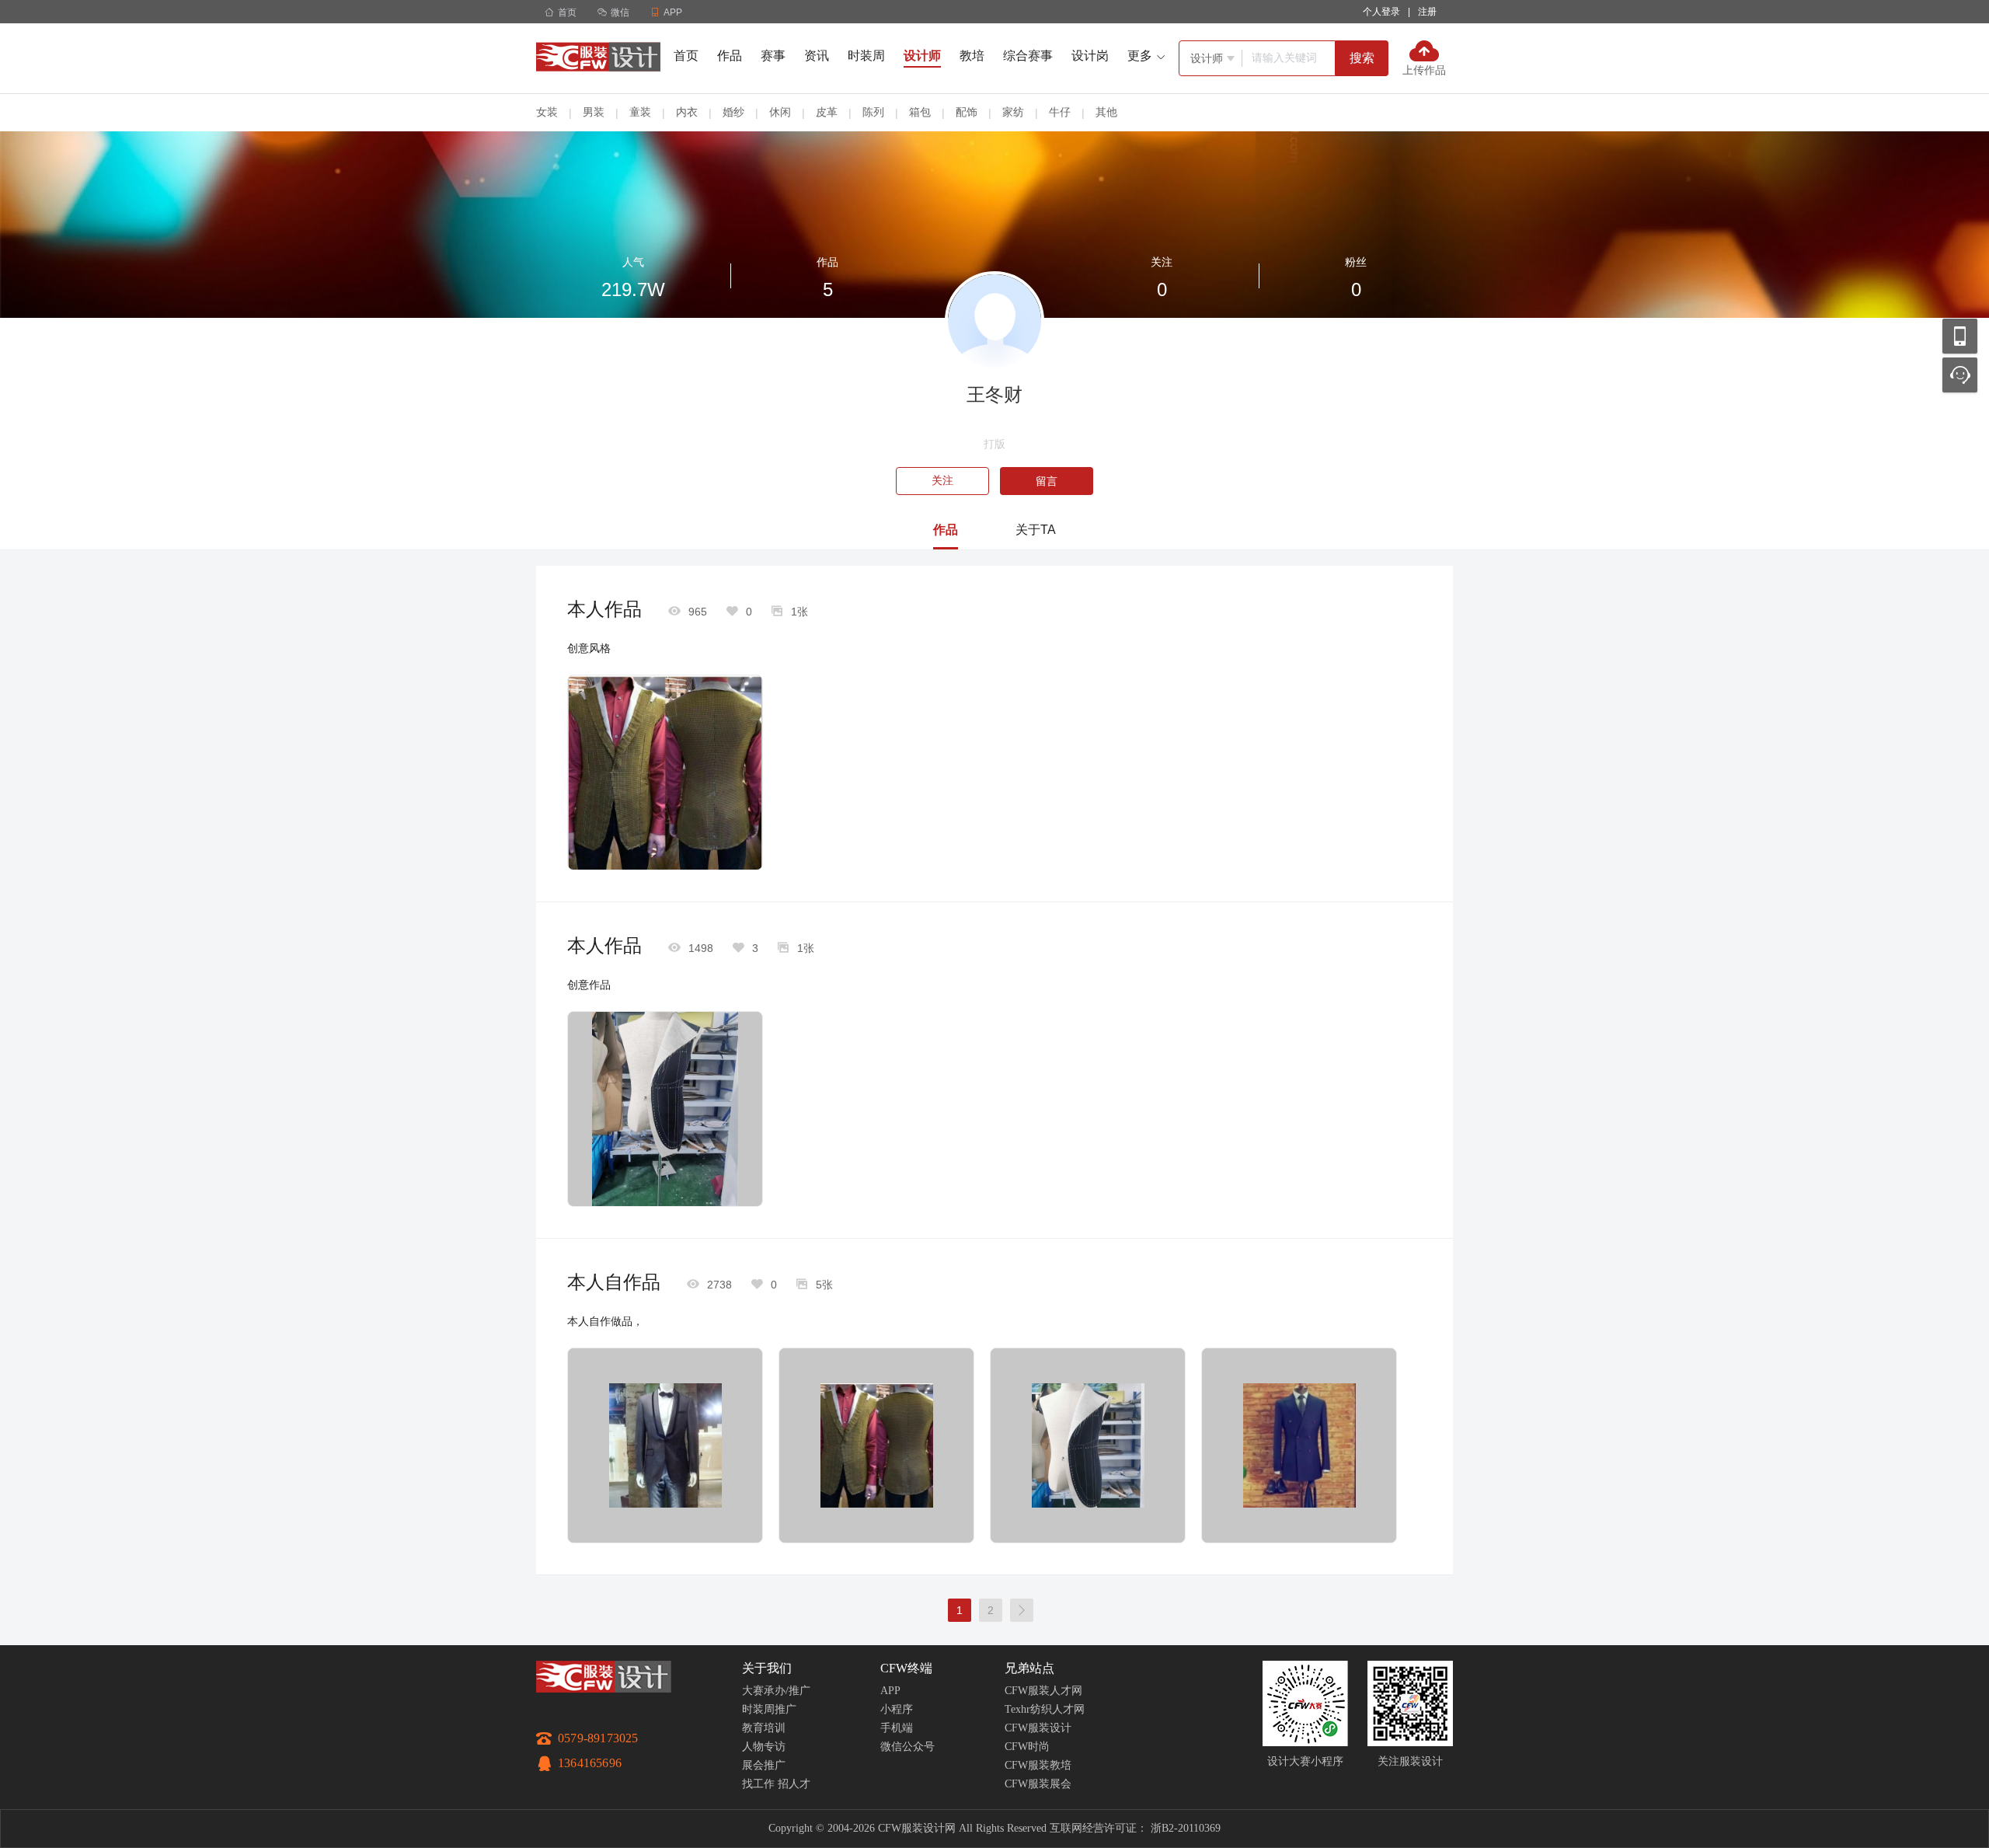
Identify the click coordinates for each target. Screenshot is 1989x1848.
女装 (547, 112)
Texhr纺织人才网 (1045, 1709)
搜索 (1362, 58)
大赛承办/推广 (776, 1691)
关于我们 (767, 1668)
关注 (942, 481)
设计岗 (1090, 56)
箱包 (920, 112)
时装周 (866, 56)
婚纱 (733, 112)
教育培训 (764, 1728)
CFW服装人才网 (1043, 1691)
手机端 (897, 1728)
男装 (594, 112)
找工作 (758, 1784)
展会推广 (764, 1765)
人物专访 (764, 1747)
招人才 (794, 1784)
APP (890, 1691)
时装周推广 (769, 1709)
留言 (1047, 481)
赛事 (773, 56)
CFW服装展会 (1038, 1784)
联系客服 (1960, 375)
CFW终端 (906, 1668)
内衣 (687, 112)
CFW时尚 (1027, 1747)
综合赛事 (1028, 56)
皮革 (827, 112)
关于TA (1036, 530)
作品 (730, 56)
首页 (561, 12)
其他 (1106, 112)
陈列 (873, 112)
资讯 (817, 56)
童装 (640, 112)
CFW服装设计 (1038, 1728)
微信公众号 (907, 1747)
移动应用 (1960, 336)
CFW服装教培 (1038, 1765)
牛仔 (1060, 112)
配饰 (967, 112)
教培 (972, 56)
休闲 (780, 112)
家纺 (1013, 112)
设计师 (922, 56)
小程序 (897, 1709)
